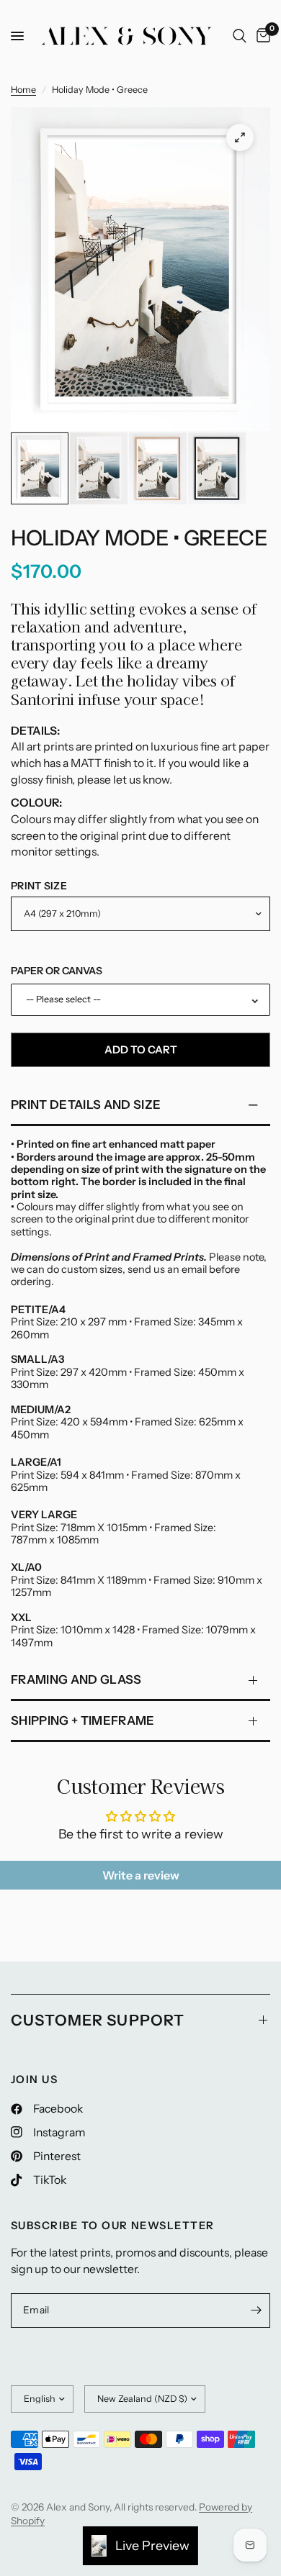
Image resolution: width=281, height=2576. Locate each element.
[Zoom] (240, 137)
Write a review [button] (141, 1875)
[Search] (240, 36)
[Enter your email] (256, 2310)
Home (23, 90)
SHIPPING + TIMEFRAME (83, 1720)
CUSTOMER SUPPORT (98, 2020)
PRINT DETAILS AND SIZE (86, 1105)
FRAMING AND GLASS (76, 1679)
